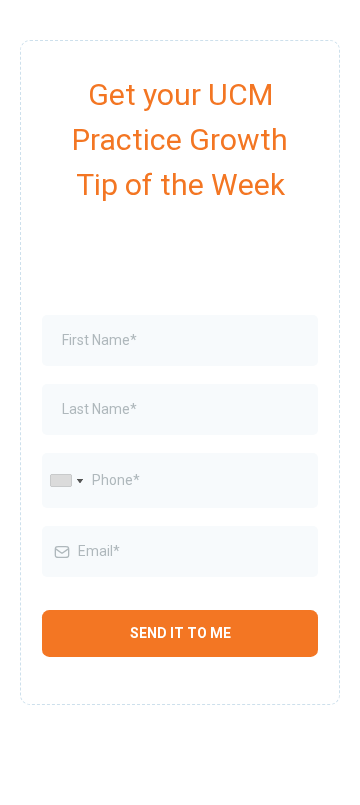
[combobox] (66, 480)
